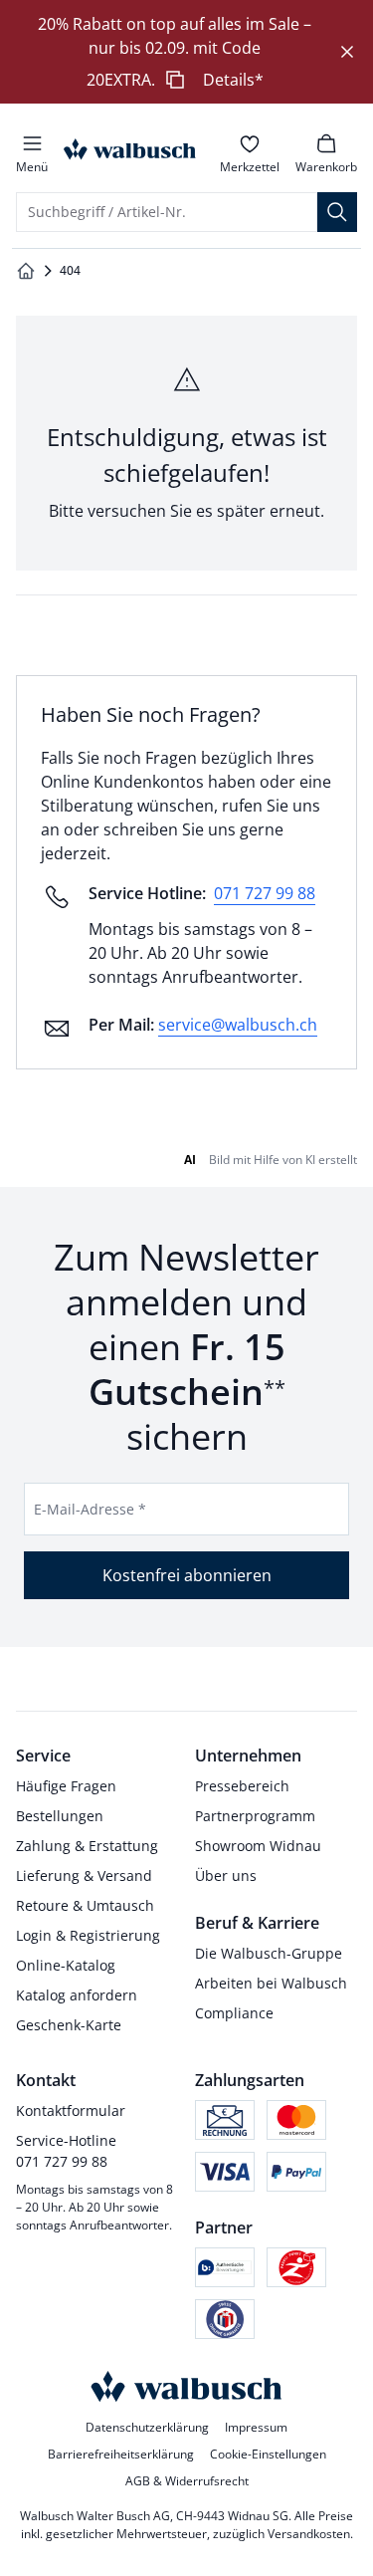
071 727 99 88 (265, 893)
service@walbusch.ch (238, 1025)
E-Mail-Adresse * (90, 1509)
